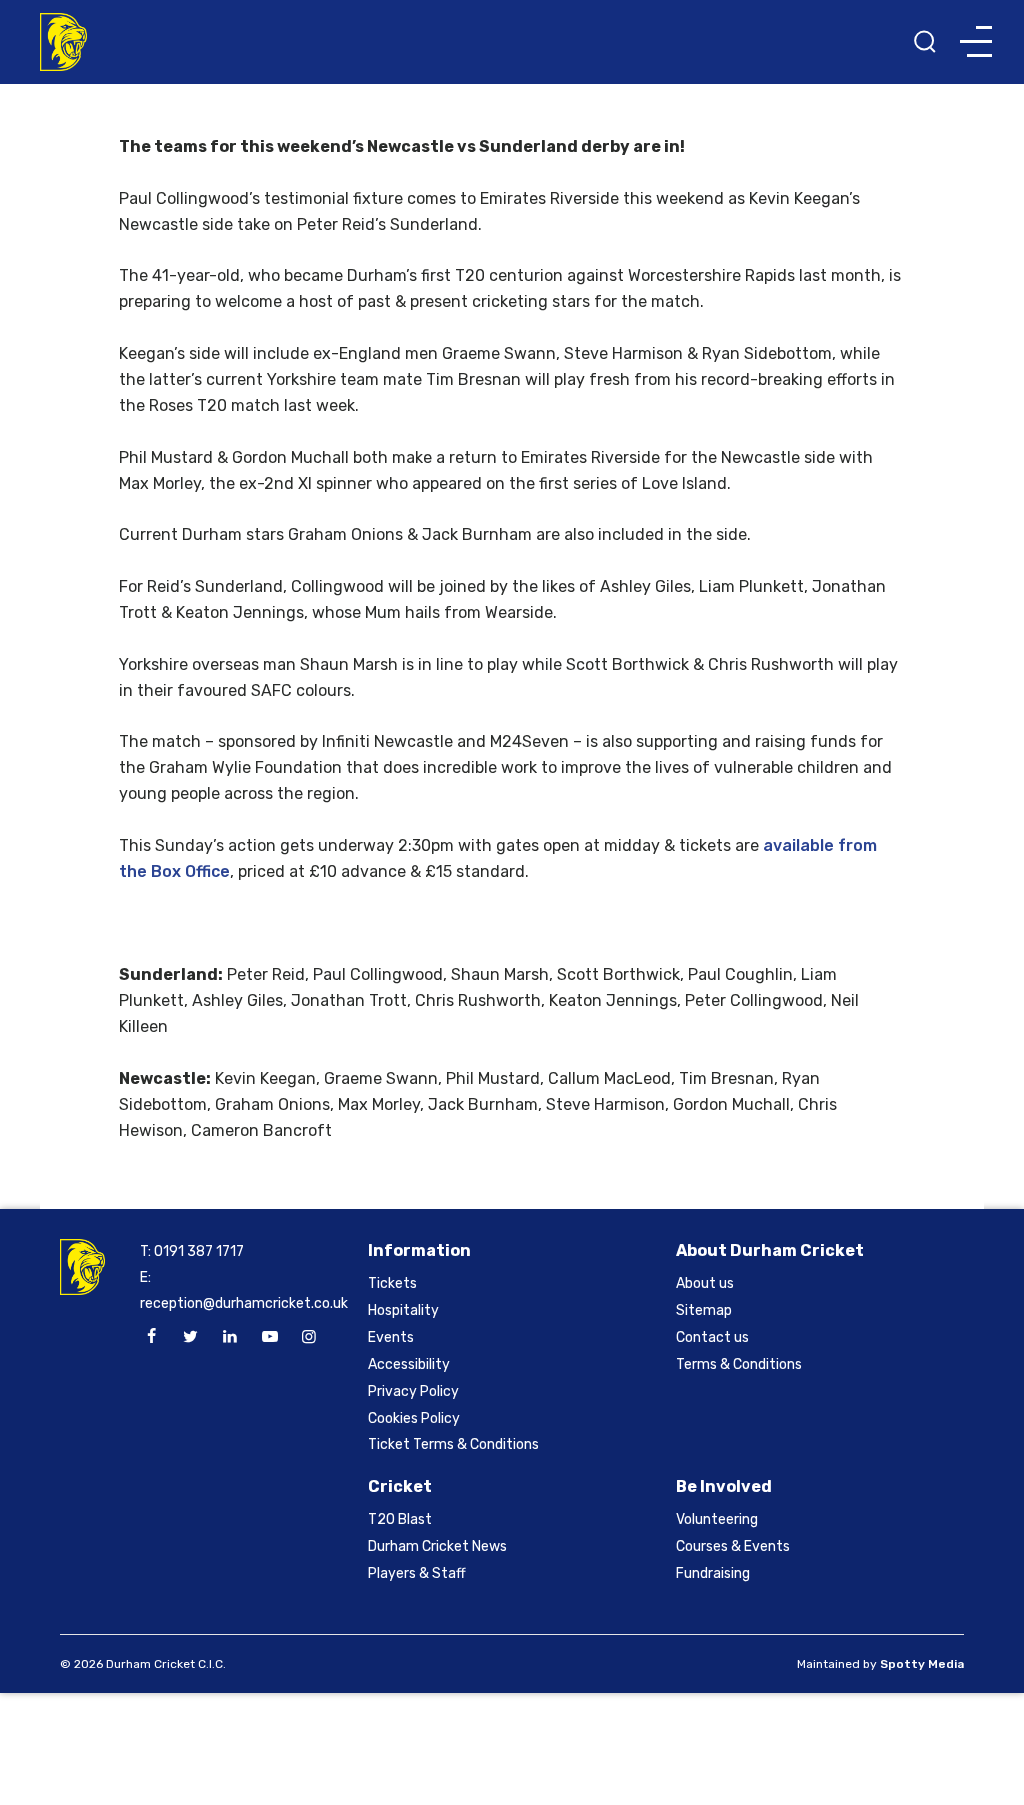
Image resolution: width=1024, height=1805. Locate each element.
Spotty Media (922, 1664)
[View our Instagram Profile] (309, 1337)
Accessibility (409, 1364)
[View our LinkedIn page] (230, 1337)
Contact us (712, 1337)
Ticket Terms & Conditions (453, 1444)
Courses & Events (733, 1546)
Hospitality (403, 1310)
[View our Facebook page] (151, 1337)
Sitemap (704, 1310)
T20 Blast (400, 1519)
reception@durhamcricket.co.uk (244, 1303)
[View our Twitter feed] (191, 1337)
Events (391, 1337)
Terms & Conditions (739, 1364)
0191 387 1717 (199, 1251)
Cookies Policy (414, 1418)
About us (705, 1283)
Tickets (392, 1283)
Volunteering (717, 1519)
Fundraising (713, 1573)
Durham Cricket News (437, 1546)
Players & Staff (417, 1573)
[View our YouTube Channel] (270, 1337)
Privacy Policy (413, 1391)
